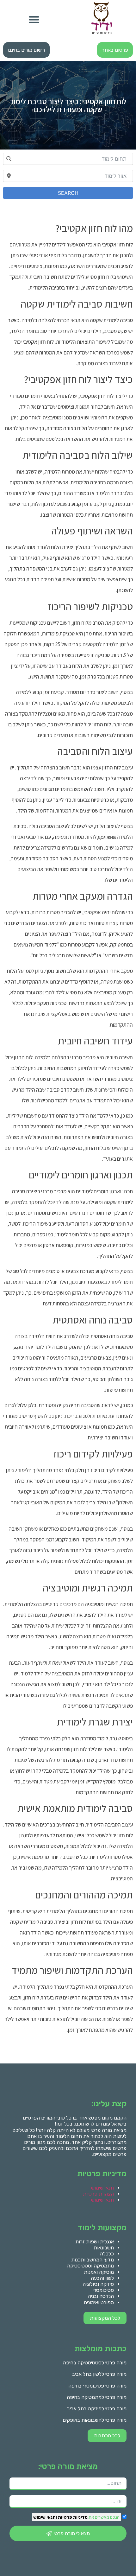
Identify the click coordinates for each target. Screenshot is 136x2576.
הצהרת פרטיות (98, 2194)
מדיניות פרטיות (72, 2517)
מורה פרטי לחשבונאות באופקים (95, 2420)
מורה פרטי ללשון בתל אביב (99, 2374)
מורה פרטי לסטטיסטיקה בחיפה (95, 2363)
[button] (34, 19)
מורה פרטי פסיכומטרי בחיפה (97, 2386)
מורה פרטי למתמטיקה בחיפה (97, 2397)
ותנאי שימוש (45, 2517)
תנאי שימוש (102, 2188)
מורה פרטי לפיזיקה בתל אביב (97, 2409)
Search (68, 193)
